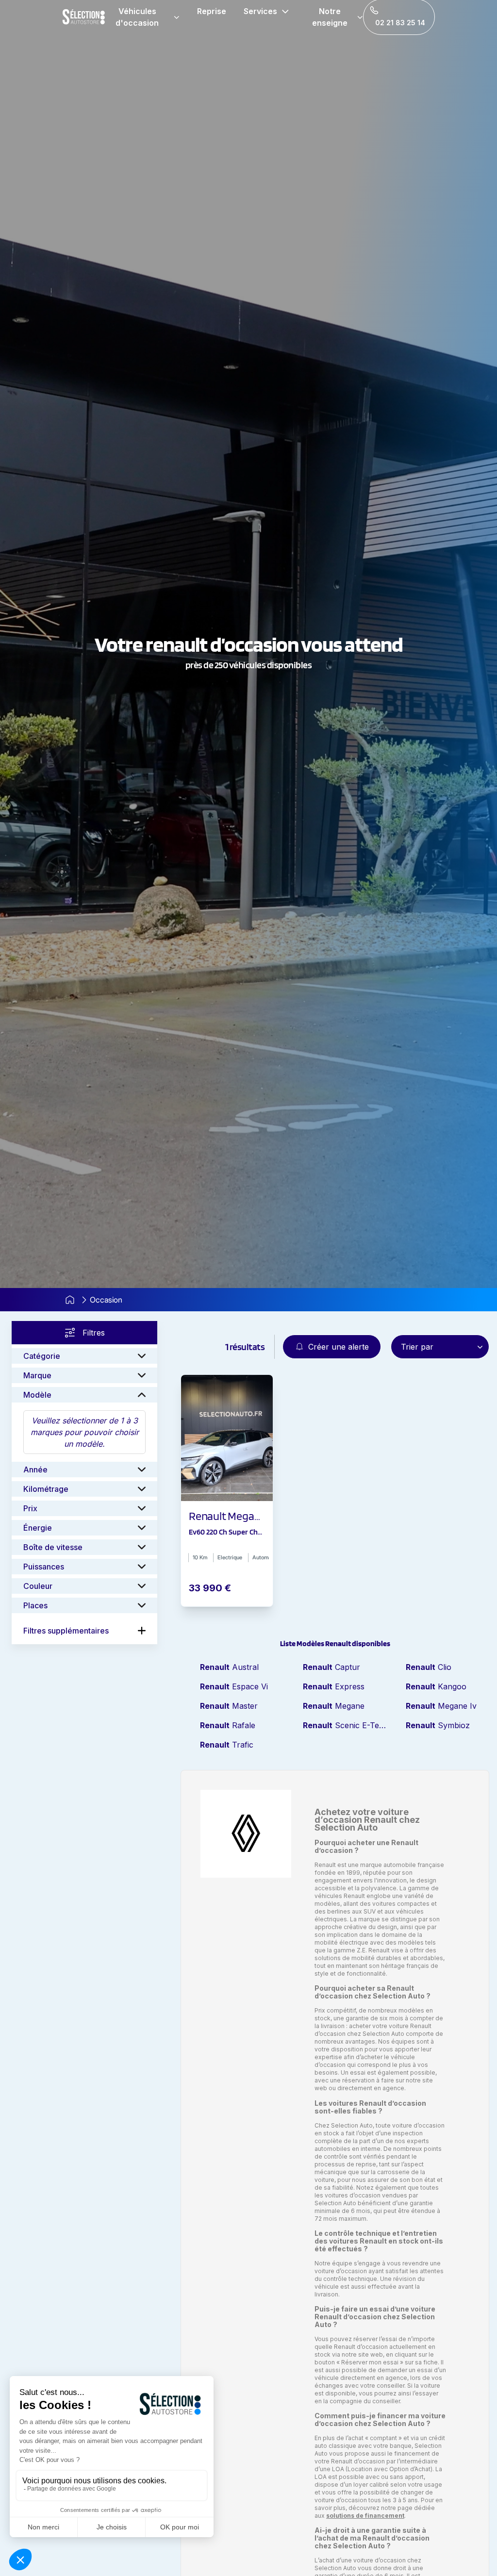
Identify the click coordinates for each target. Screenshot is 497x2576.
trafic (227, 1745)
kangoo (436, 1686)
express (334, 1686)
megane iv (441, 1706)
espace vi (234, 1686)
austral (229, 1667)
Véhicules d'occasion (137, 17)
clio (429, 1667)
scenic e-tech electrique (345, 1725)
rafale (228, 1725)
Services (260, 11)
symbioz (438, 1725)
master (229, 1706)
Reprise (212, 11)
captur (331, 1667)
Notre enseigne (330, 17)
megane (334, 1706)
